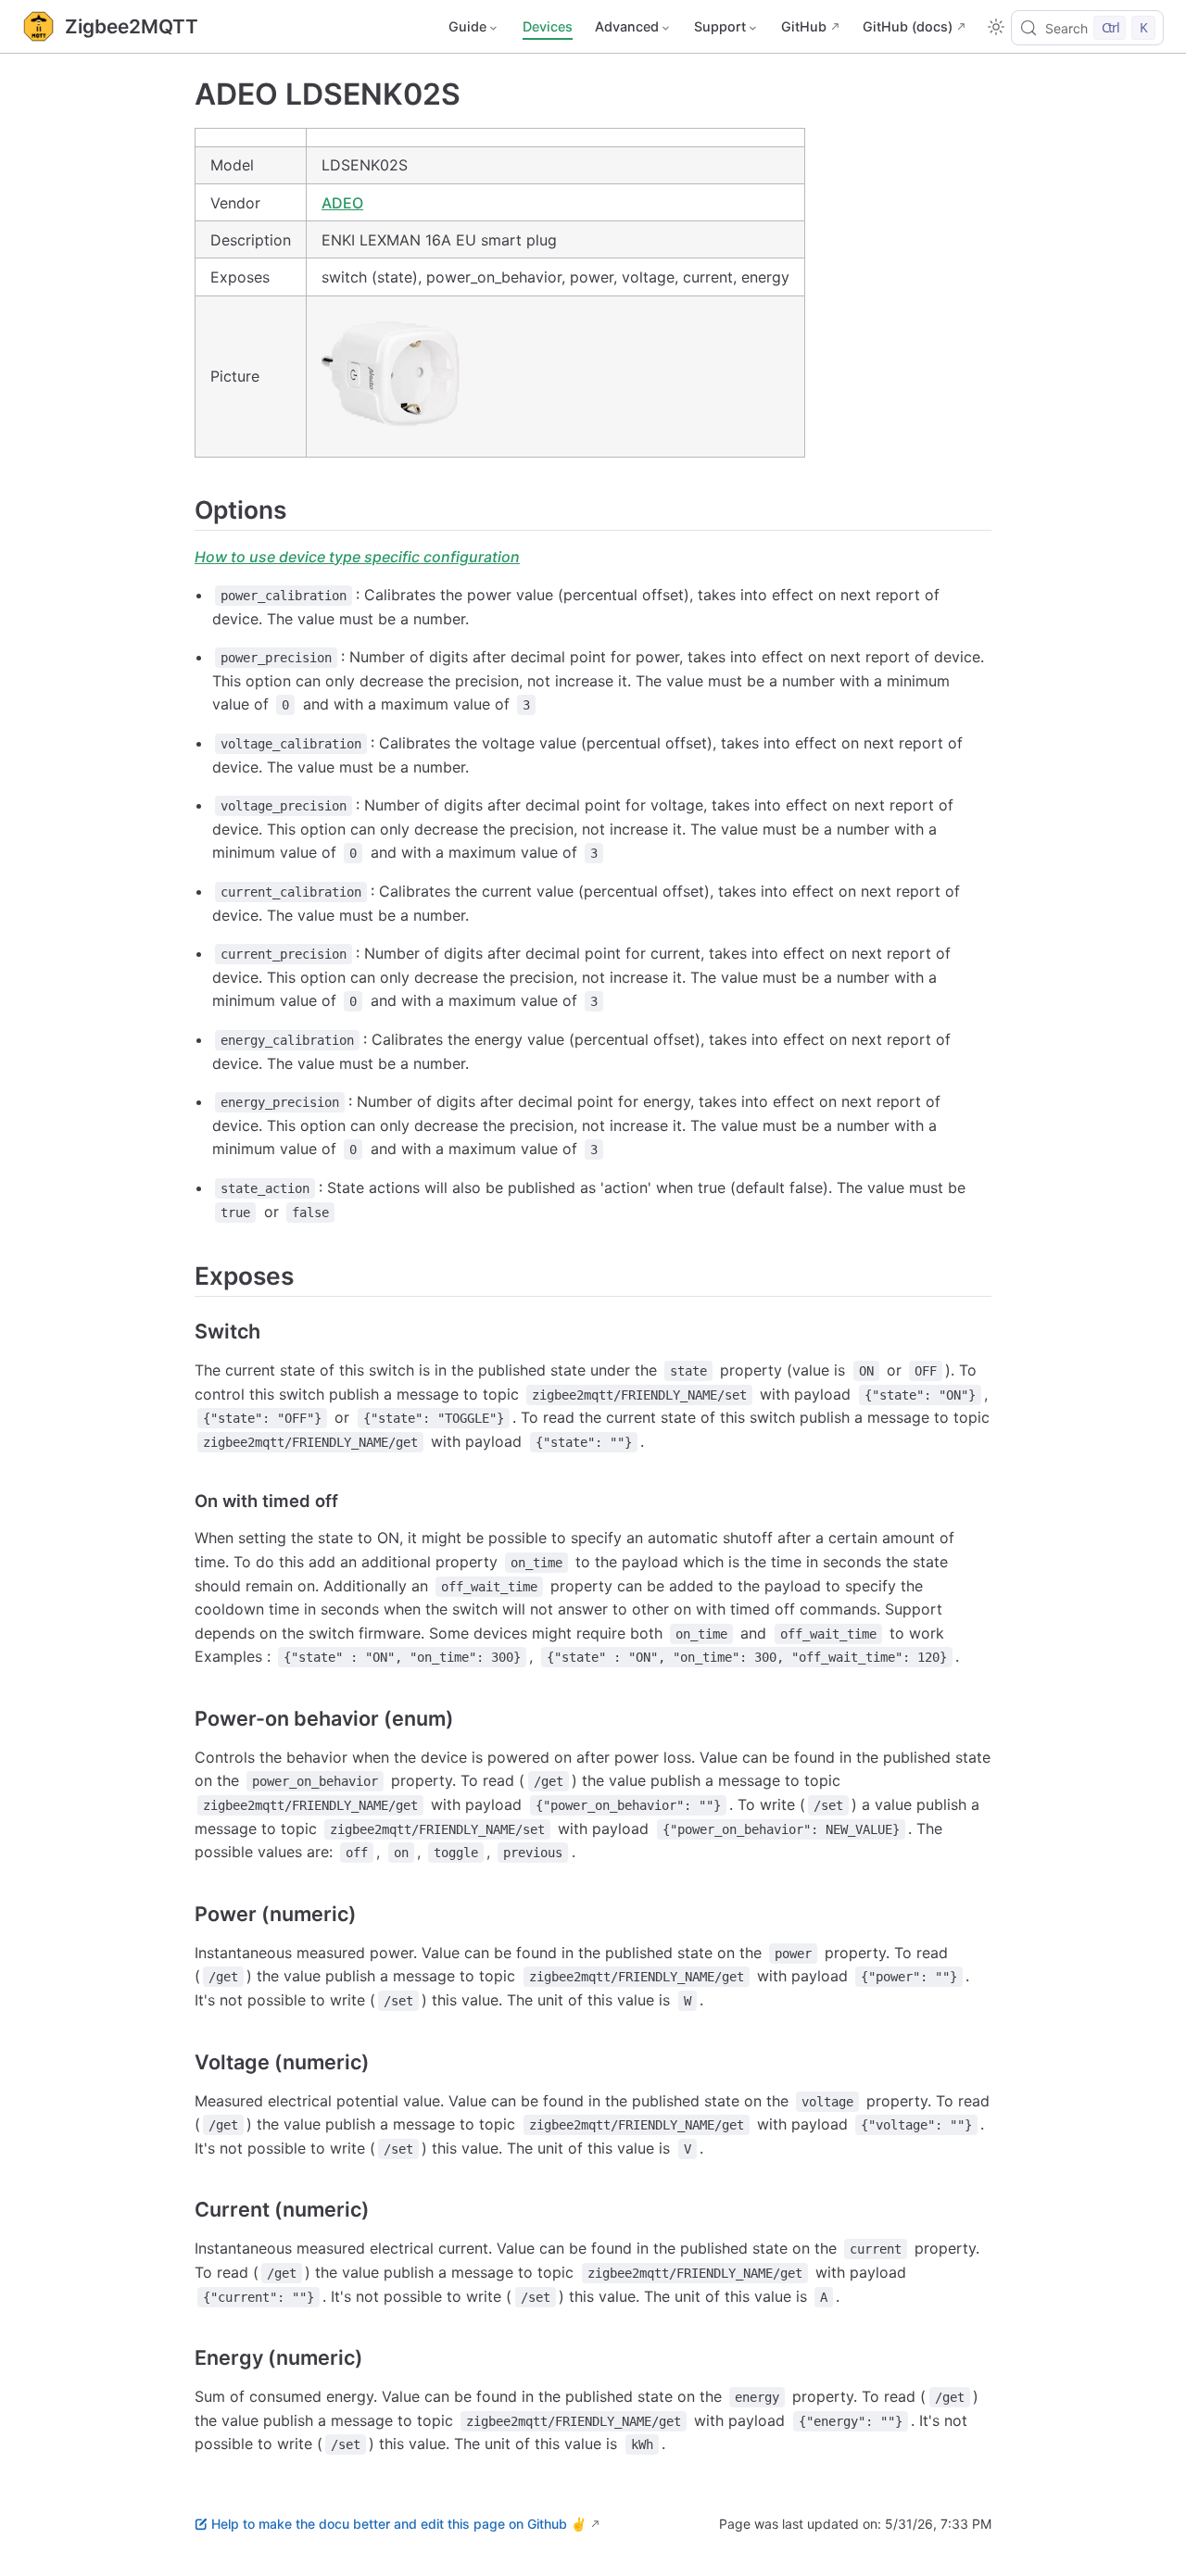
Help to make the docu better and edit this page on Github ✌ (399, 2524)
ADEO (342, 203)
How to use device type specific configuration (357, 557)
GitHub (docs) (908, 26)
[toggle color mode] (996, 27)
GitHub (804, 26)
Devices (548, 26)
